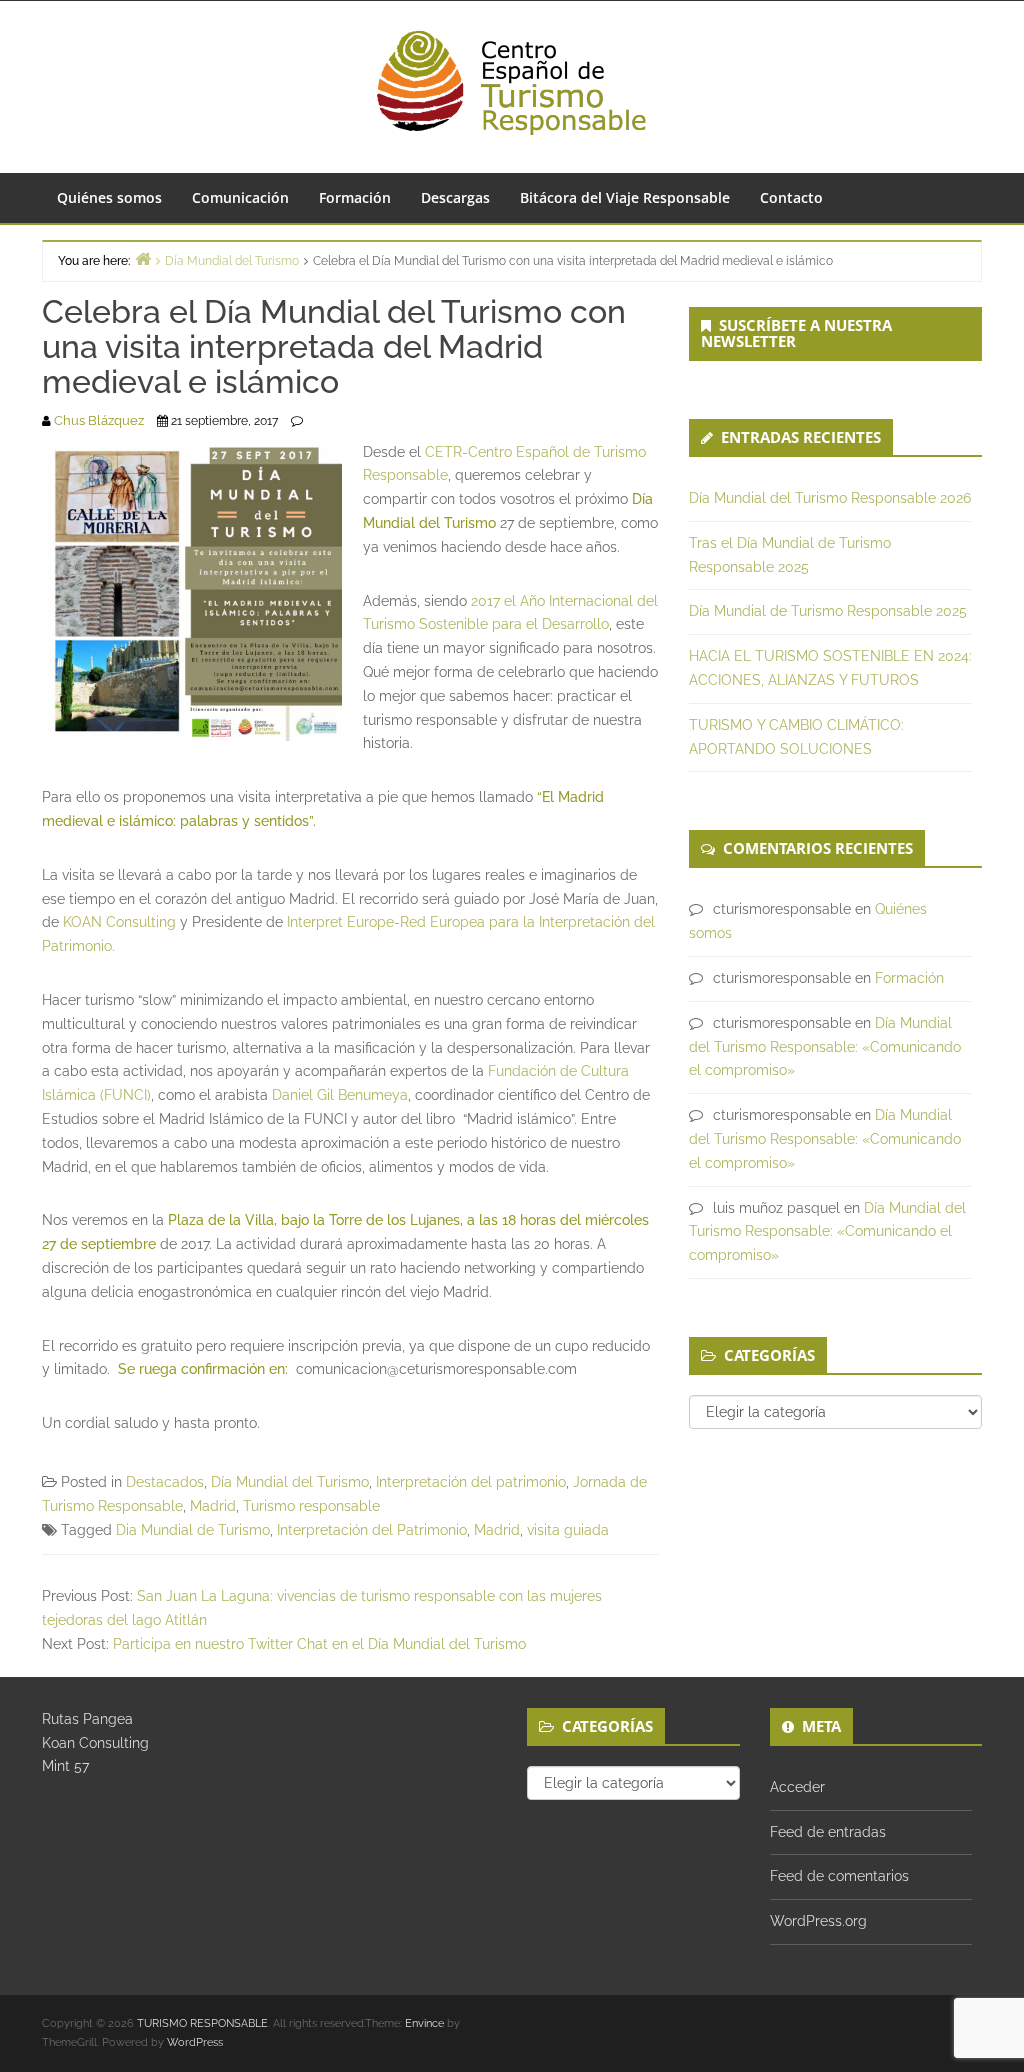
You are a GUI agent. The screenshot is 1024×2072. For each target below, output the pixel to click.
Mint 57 (65, 1766)
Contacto (791, 197)
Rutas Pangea (87, 1719)
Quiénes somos (109, 197)
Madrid (213, 1506)
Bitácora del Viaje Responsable (625, 197)
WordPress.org (818, 1921)
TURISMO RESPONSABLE (202, 2023)
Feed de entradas (828, 1832)
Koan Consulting (95, 1743)
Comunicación (240, 197)
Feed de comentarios (839, 1876)
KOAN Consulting (119, 922)
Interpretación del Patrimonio (372, 1530)
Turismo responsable (311, 1506)
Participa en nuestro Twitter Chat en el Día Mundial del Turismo (319, 1644)
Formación (355, 197)
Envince (424, 2023)
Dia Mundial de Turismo (193, 1530)
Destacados (165, 1482)
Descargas (455, 197)
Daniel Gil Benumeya (340, 1095)
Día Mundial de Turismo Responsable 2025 (828, 611)
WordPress (195, 2042)
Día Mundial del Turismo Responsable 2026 (830, 498)
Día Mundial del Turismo (290, 1482)
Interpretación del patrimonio (471, 1482)
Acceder (797, 1787)
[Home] (143, 258)
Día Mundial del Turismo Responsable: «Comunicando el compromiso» (825, 1047)
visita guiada (568, 1530)
